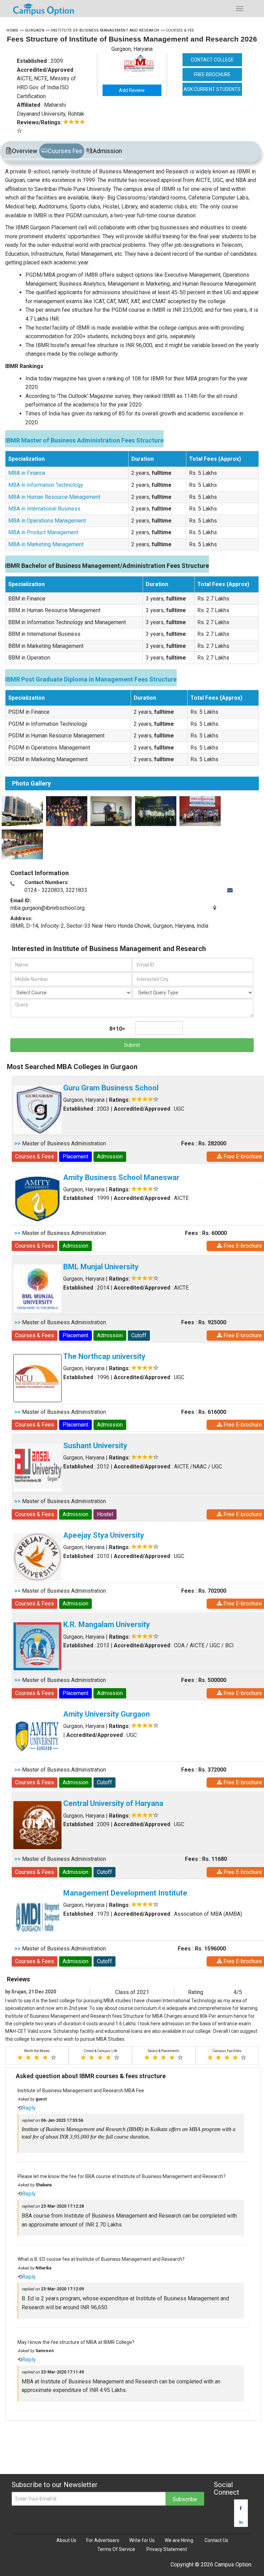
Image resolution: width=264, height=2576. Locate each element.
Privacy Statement (167, 2549)
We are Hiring (179, 2540)
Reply (29, 2108)
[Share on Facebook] (241, 2508)
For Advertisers (103, 2540)
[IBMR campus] (21, 811)
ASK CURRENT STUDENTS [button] (212, 89)
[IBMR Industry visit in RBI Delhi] (155, 811)
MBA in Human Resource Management (54, 497)
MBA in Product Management (43, 532)
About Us (66, 2540)
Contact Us (216, 2540)
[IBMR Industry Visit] (199, 811)
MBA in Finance (27, 473)
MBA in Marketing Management (46, 544)
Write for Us (142, 2540)
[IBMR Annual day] (66, 811)
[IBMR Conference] (110, 811)
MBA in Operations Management (47, 521)
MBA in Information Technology (46, 485)
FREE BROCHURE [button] (212, 75)
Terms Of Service (116, 2549)
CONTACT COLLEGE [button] (212, 60)
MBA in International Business (44, 509)
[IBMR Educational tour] (21, 844)
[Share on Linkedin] (241, 2522)
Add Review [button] (132, 90)
